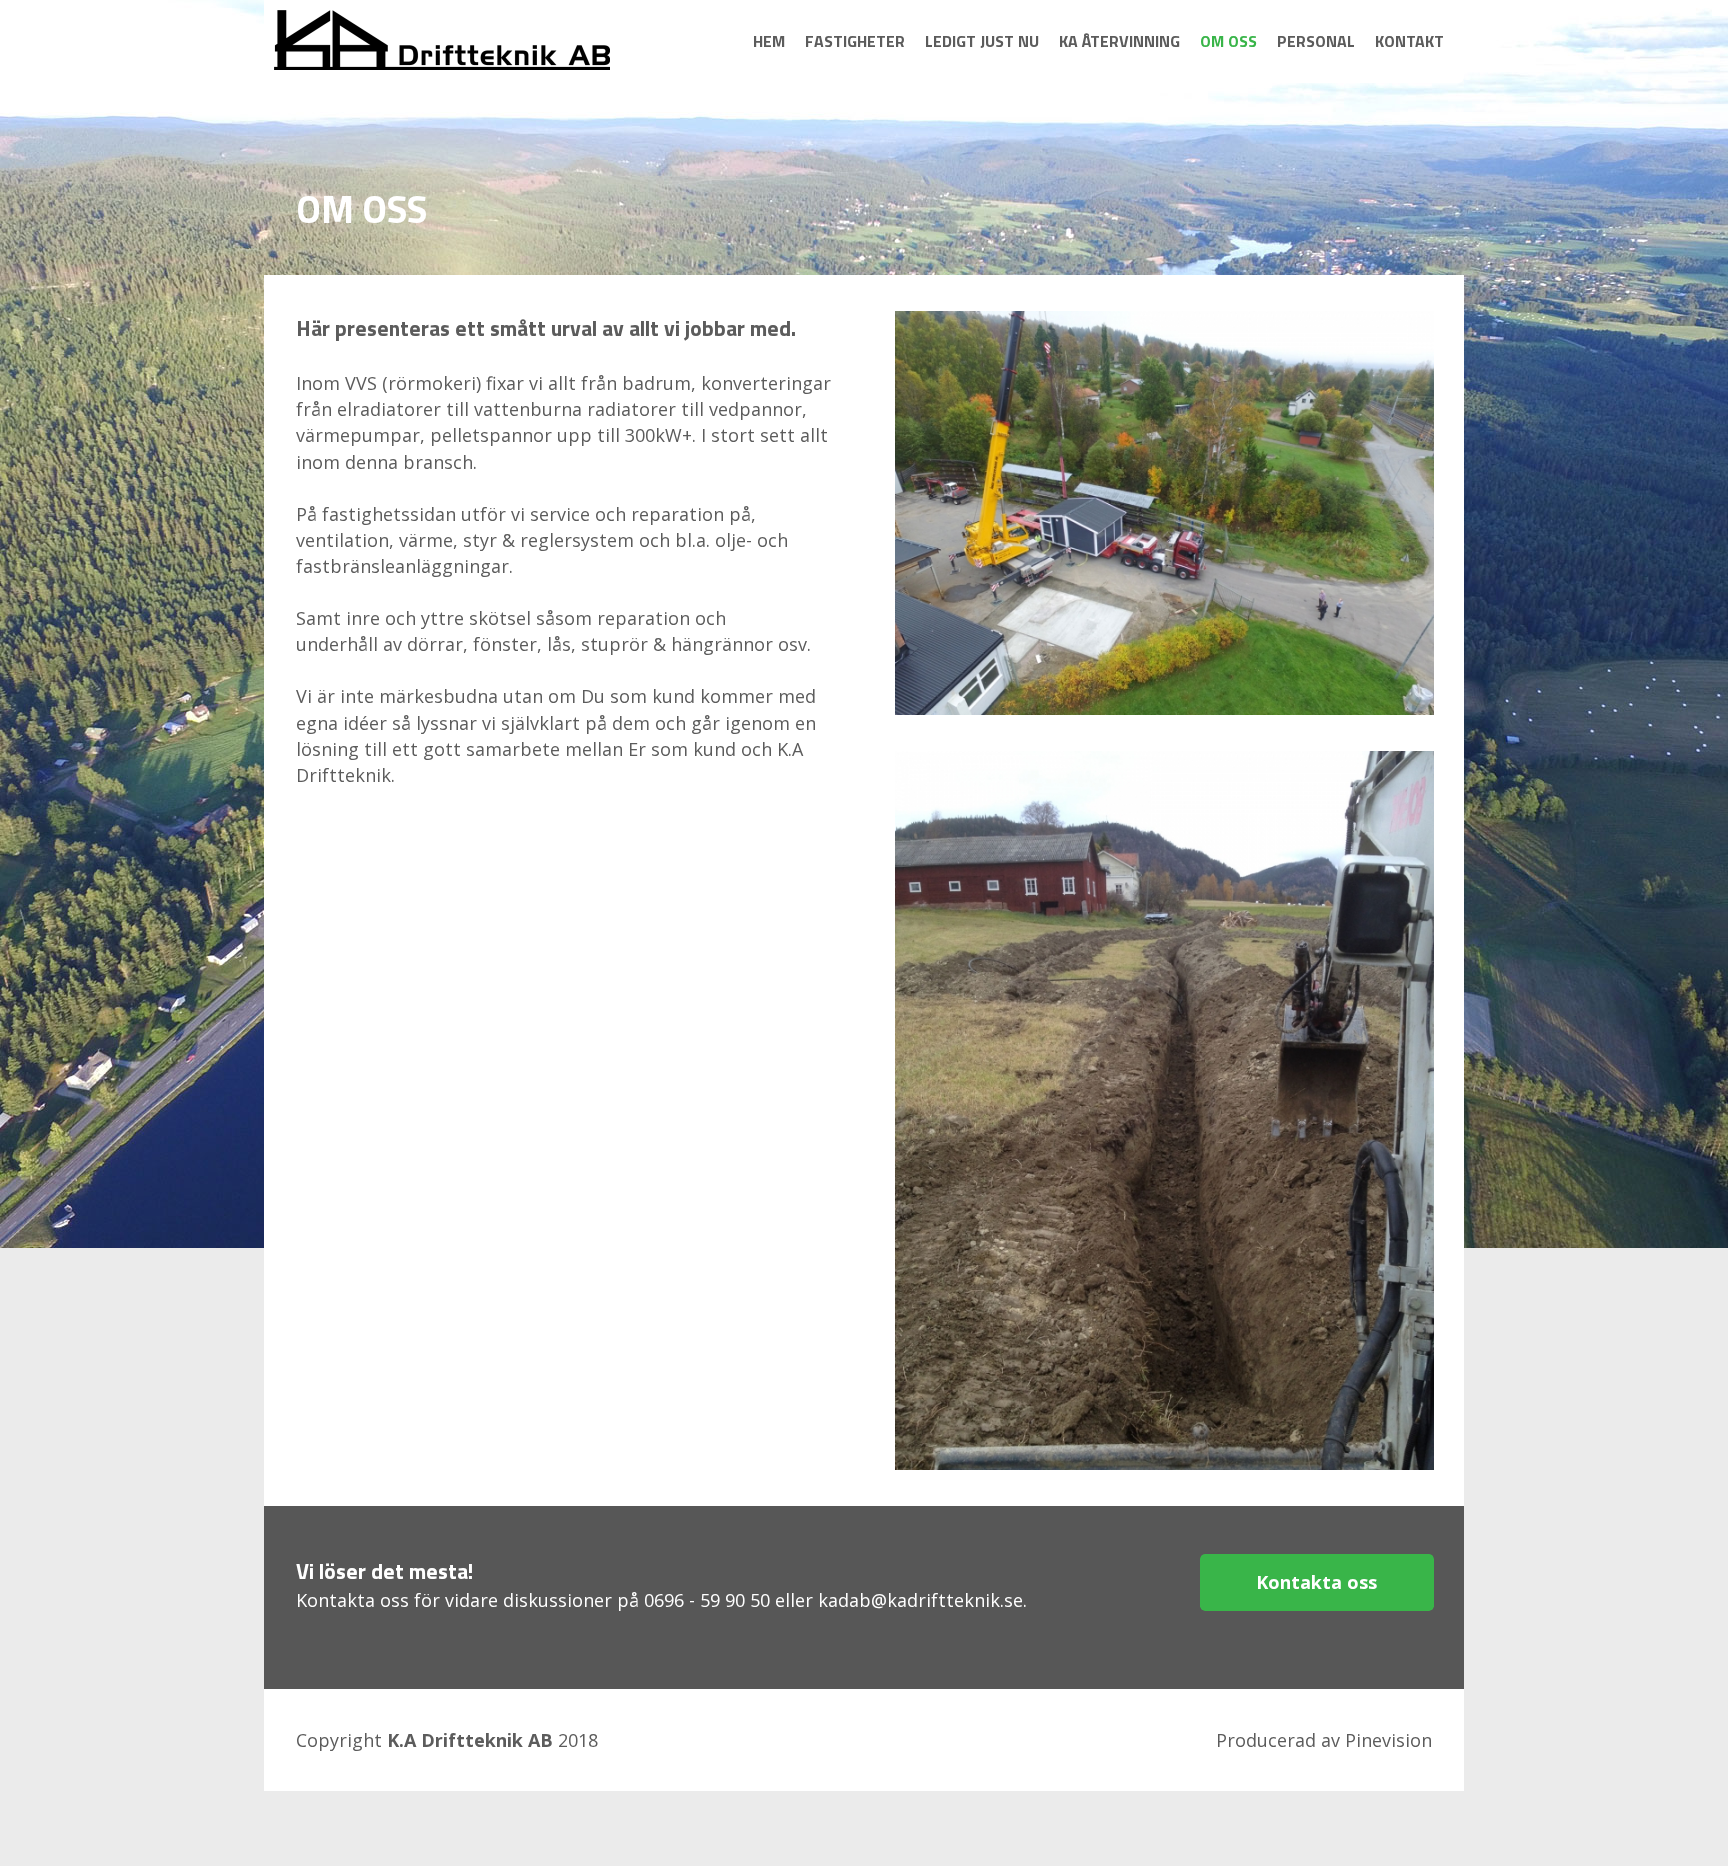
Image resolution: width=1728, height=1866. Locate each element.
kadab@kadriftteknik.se (920, 1600)
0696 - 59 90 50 (707, 1600)
